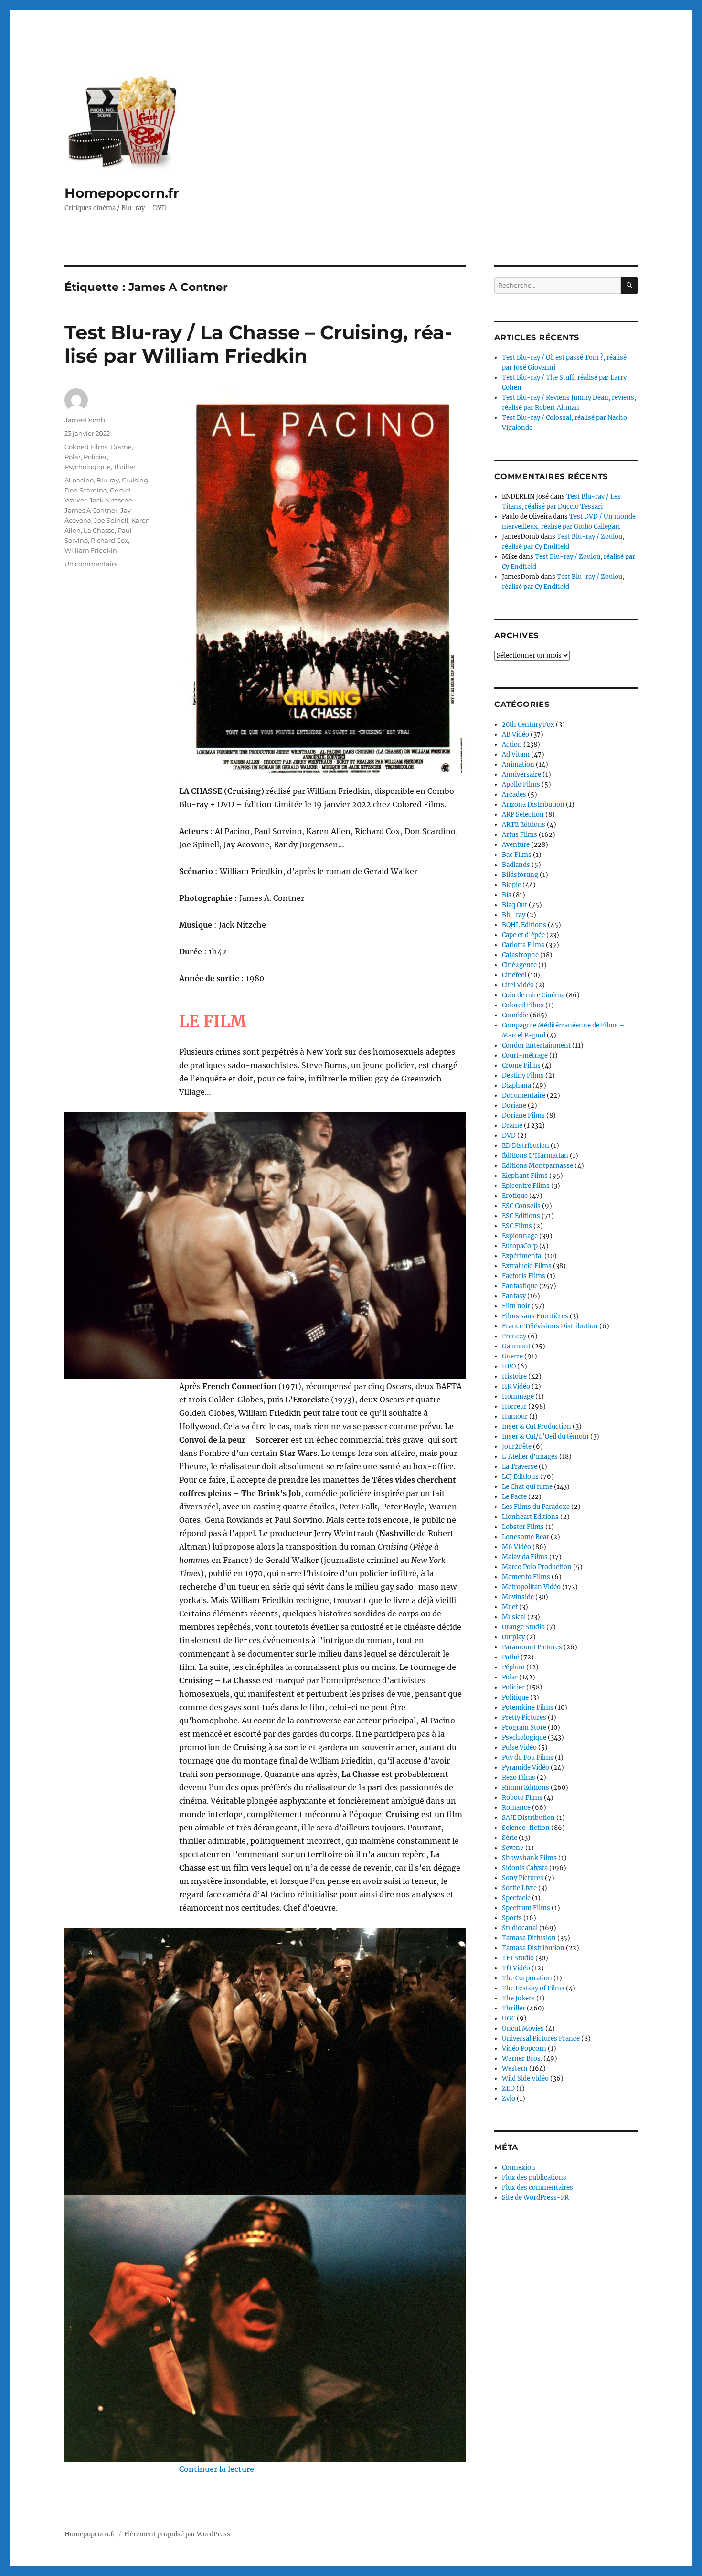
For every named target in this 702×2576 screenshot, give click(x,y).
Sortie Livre (519, 1888)
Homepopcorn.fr (122, 193)
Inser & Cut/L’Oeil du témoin (545, 1437)
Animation (518, 764)
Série (510, 1838)
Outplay (513, 1637)
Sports (512, 1918)
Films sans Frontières (535, 1316)
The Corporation (527, 1978)
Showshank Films (529, 1858)
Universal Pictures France (541, 2038)
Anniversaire (521, 775)
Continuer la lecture (217, 2469)
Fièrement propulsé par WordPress (177, 2534)
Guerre (512, 1356)
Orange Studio (523, 1627)
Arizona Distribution (533, 805)
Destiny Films (523, 1075)
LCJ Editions (520, 1477)
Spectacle (516, 1898)
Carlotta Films (523, 945)
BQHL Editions (524, 925)
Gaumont (516, 1346)
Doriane (514, 1106)
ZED (508, 2089)
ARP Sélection (523, 815)
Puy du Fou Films (528, 1758)
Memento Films (526, 1577)
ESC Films (517, 1226)
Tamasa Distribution (533, 1948)
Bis (507, 895)
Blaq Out (515, 905)
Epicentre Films (526, 1186)
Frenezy (514, 1336)
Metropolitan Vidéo (531, 1587)
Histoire (514, 1376)
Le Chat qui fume (527, 1487)
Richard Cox (109, 540)
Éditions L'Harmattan (535, 1156)
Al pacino (79, 480)
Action (512, 744)
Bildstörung (520, 875)
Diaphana (516, 1085)
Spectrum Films (526, 1908)
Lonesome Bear (526, 1537)
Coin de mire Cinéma (533, 995)
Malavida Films (525, 1557)
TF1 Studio (518, 1958)
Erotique (515, 1196)
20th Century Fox (528, 724)
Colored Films (86, 447)
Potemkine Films (528, 1707)
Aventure (516, 845)
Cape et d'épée (523, 935)
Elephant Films (525, 1176)
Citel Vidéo (518, 985)
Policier (95, 457)
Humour (515, 1416)
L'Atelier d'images (530, 1457)
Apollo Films (521, 785)
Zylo (509, 2099)
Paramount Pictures (532, 1647)
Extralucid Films (527, 1266)
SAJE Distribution (528, 1818)
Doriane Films (523, 1116)
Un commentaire (91, 564)
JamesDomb (85, 420)
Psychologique (88, 467)
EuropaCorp (520, 1246)
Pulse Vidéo (519, 1748)
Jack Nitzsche (111, 500)
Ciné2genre (519, 965)
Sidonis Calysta (525, 1868)
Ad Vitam (516, 754)
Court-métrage (525, 1055)
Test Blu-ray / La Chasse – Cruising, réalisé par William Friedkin (258, 344)
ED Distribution (526, 1146)
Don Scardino (86, 490)
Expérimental (522, 1256)
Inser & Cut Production (537, 1427)
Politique (515, 1697)
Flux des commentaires (537, 2187)
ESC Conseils (521, 1206)
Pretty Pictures (524, 1717)
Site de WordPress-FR (535, 2197)
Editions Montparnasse (537, 1166)
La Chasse (99, 530)
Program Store (524, 1727)
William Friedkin (91, 550)
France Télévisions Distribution (550, 1326)
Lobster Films (523, 1527)
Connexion (519, 2167)
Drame (121, 447)
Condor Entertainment (536, 1045)
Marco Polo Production (537, 1567)
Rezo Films (519, 1778)
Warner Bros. (522, 2058)
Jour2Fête (517, 1447)
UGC (509, 2018)
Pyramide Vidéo (526, 1768)
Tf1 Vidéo (516, 1968)
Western (515, 2068)
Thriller (125, 467)
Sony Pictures (523, 1878)
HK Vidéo (516, 1386)
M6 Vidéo (516, 1547)
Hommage (518, 1396)
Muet (510, 1607)
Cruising (135, 480)
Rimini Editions (526, 1788)
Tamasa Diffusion (529, 1938)
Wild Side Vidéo (525, 2079)
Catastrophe (520, 955)
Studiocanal (520, 1928)
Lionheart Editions (530, 1517)
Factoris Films (524, 1276)
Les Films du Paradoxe (536, 1507)
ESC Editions (521, 1216)
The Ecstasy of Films (533, 1988)
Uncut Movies (523, 2028)
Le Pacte (514, 1497)
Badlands (516, 865)
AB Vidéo (516, 734)
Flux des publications (534, 2177)
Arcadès (514, 795)
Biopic (511, 885)
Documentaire (524, 1096)
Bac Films (517, 855)
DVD (509, 1136)
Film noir (516, 1306)
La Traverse (520, 1467)
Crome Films (521, 1065)
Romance (516, 1808)
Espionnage (520, 1236)
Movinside (518, 1597)
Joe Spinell (111, 520)
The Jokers (518, 1998)
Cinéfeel (514, 975)
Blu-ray (108, 480)
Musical (514, 1617)
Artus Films (520, 835)
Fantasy (514, 1296)
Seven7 (513, 1848)
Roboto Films (522, 1798)
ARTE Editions (524, 825)
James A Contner (91, 510)
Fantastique (520, 1286)
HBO (509, 1366)
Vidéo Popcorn (524, 2048)
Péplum (513, 1667)
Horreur (514, 1406)
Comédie (515, 1015)
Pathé (511, 1657)
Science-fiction (526, 1828)
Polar (73, 457)
